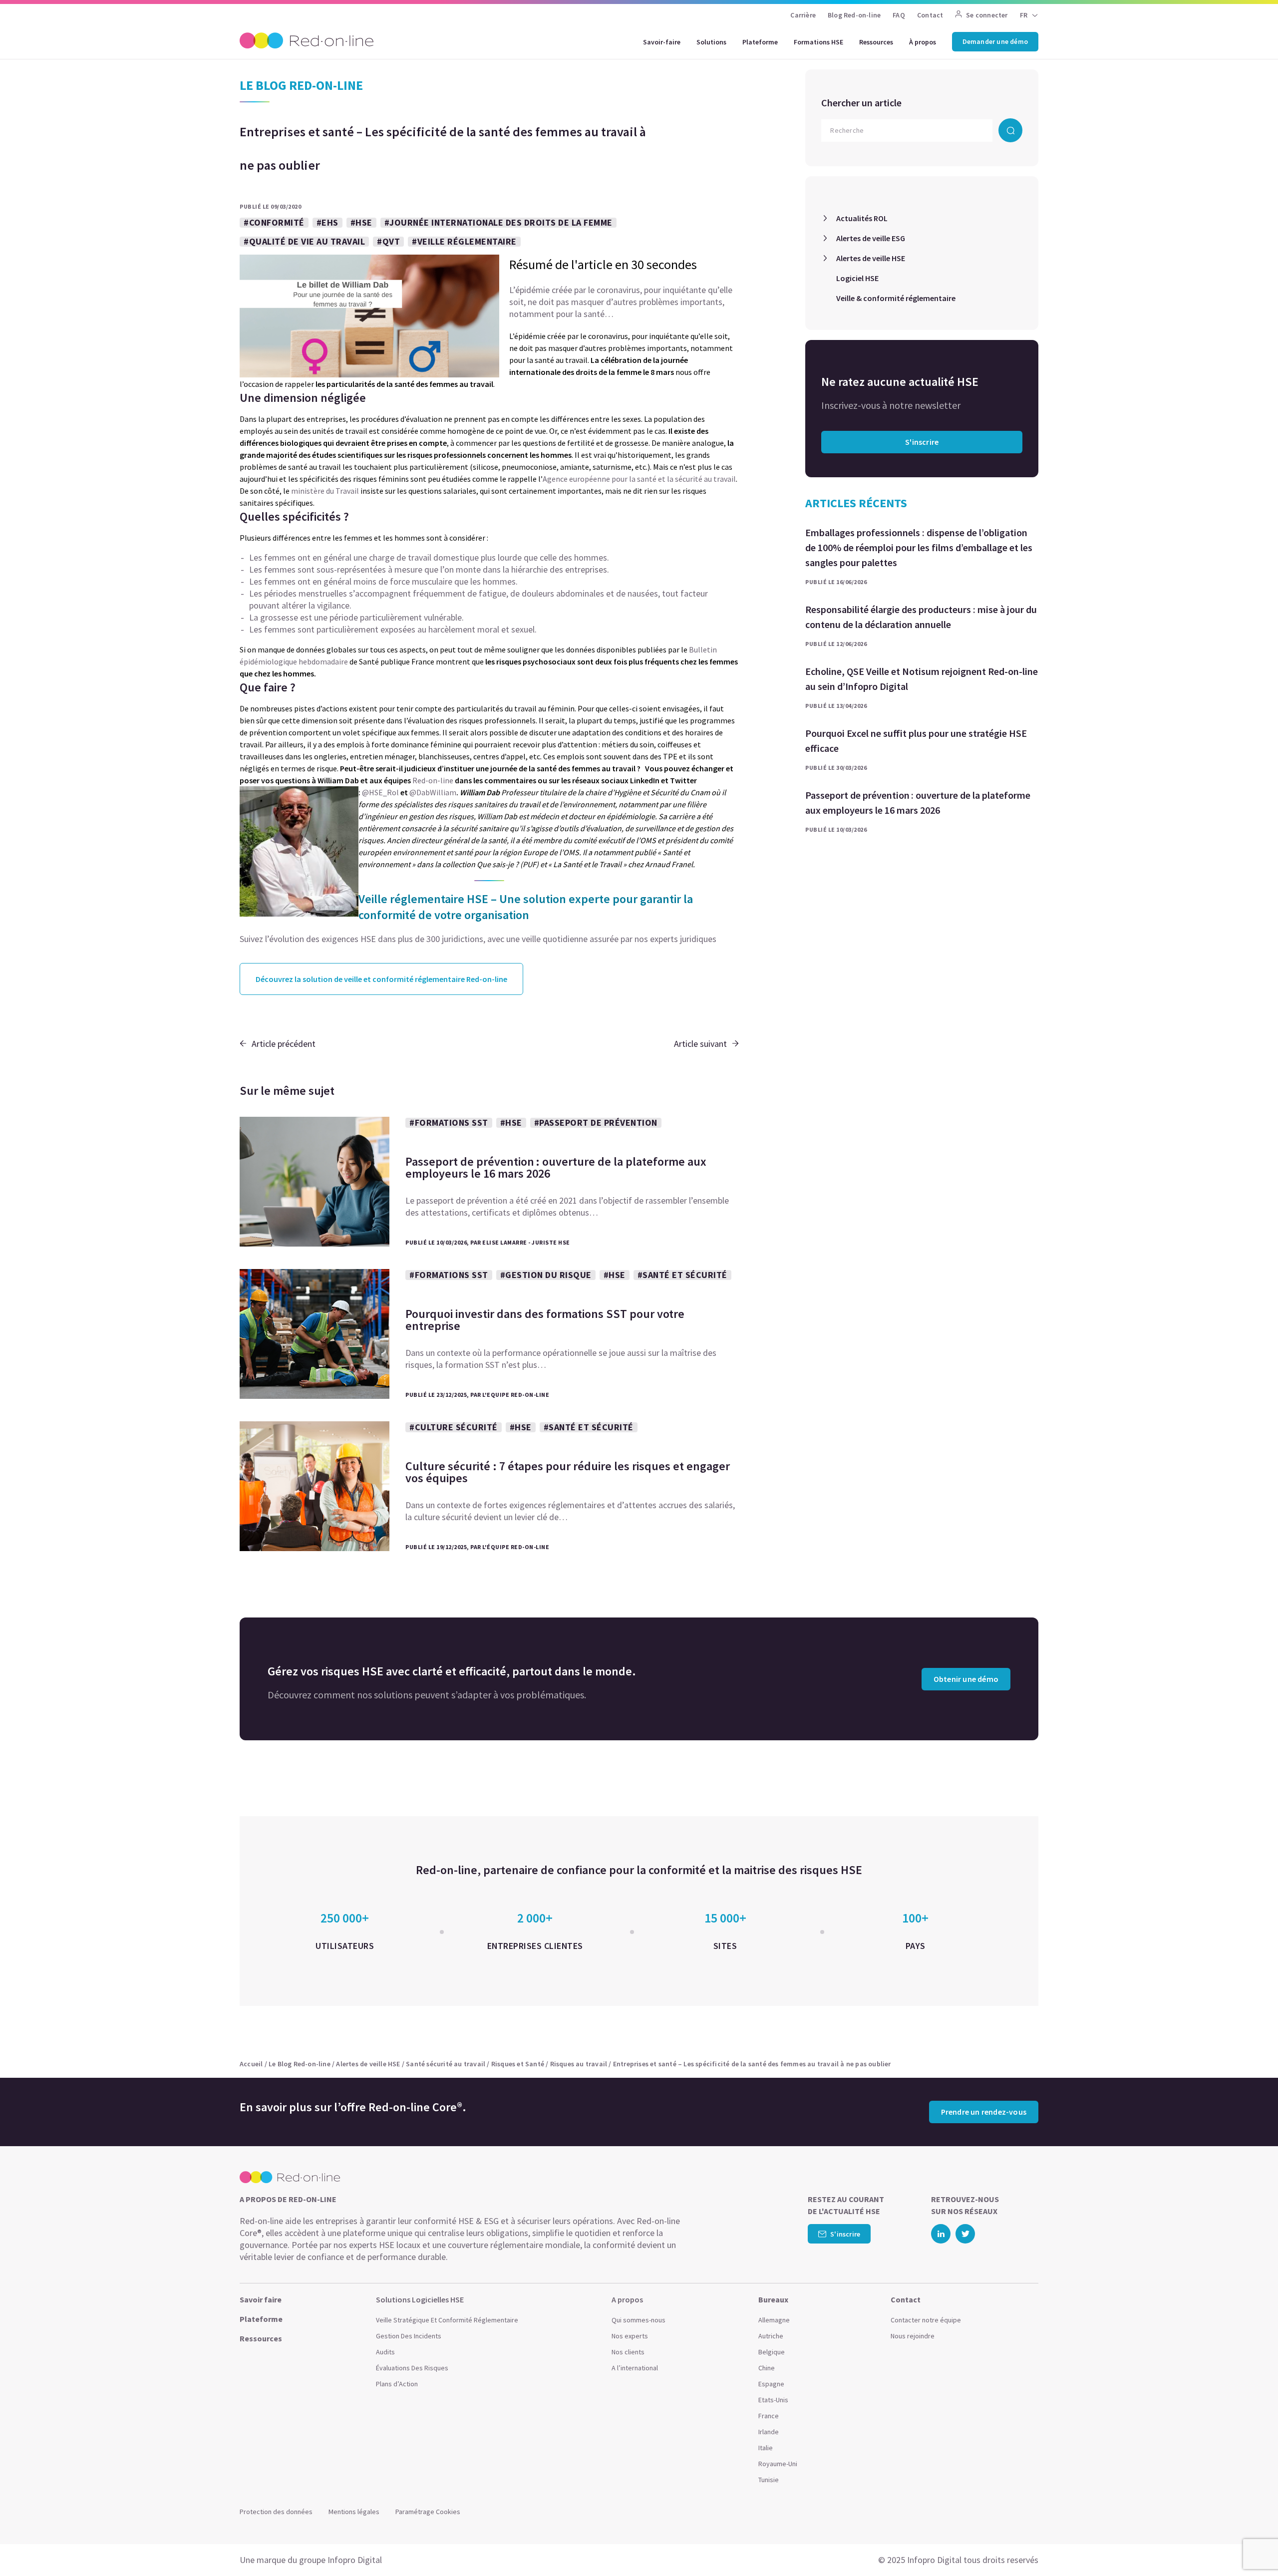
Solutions (711, 42)
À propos (923, 42)
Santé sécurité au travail (446, 2064)
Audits (385, 2352)
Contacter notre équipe (926, 2320)
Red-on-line (433, 780)
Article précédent (284, 1044)
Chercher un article (861, 103)
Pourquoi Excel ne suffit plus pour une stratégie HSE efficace (916, 741)
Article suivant (700, 1044)
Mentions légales (354, 2512)
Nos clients (628, 2352)
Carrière (803, 15)
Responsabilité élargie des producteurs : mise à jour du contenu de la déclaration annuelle (921, 617)
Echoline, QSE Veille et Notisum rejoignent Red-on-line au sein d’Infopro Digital (922, 679)
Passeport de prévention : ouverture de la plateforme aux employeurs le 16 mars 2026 (918, 803)
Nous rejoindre (913, 2336)
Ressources (876, 42)
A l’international (635, 2368)
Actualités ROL (862, 218)
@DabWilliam (433, 792)
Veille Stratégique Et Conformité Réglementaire (447, 2320)
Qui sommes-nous (639, 2320)
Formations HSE (818, 42)
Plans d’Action (397, 2384)
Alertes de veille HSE (871, 258)
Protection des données (276, 2512)
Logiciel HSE (857, 278)
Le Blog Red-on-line (300, 2064)
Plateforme (760, 42)
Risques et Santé (518, 2064)
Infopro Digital (355, 2560)
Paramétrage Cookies (428, 2512)
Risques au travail (579, 2064)
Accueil (251, 2064)
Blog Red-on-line (854, 15)
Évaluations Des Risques (412, 2368)
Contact (930, 15)
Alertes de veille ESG (871, 238)
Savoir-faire (662, 42)
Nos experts (630, 2336)
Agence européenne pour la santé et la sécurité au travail (639, 479)
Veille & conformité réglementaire (896, 298)
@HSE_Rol (380, 792)
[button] (1251, 2546)
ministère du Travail (325, 491)
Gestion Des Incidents (409, 2336)
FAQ (899, 15)
